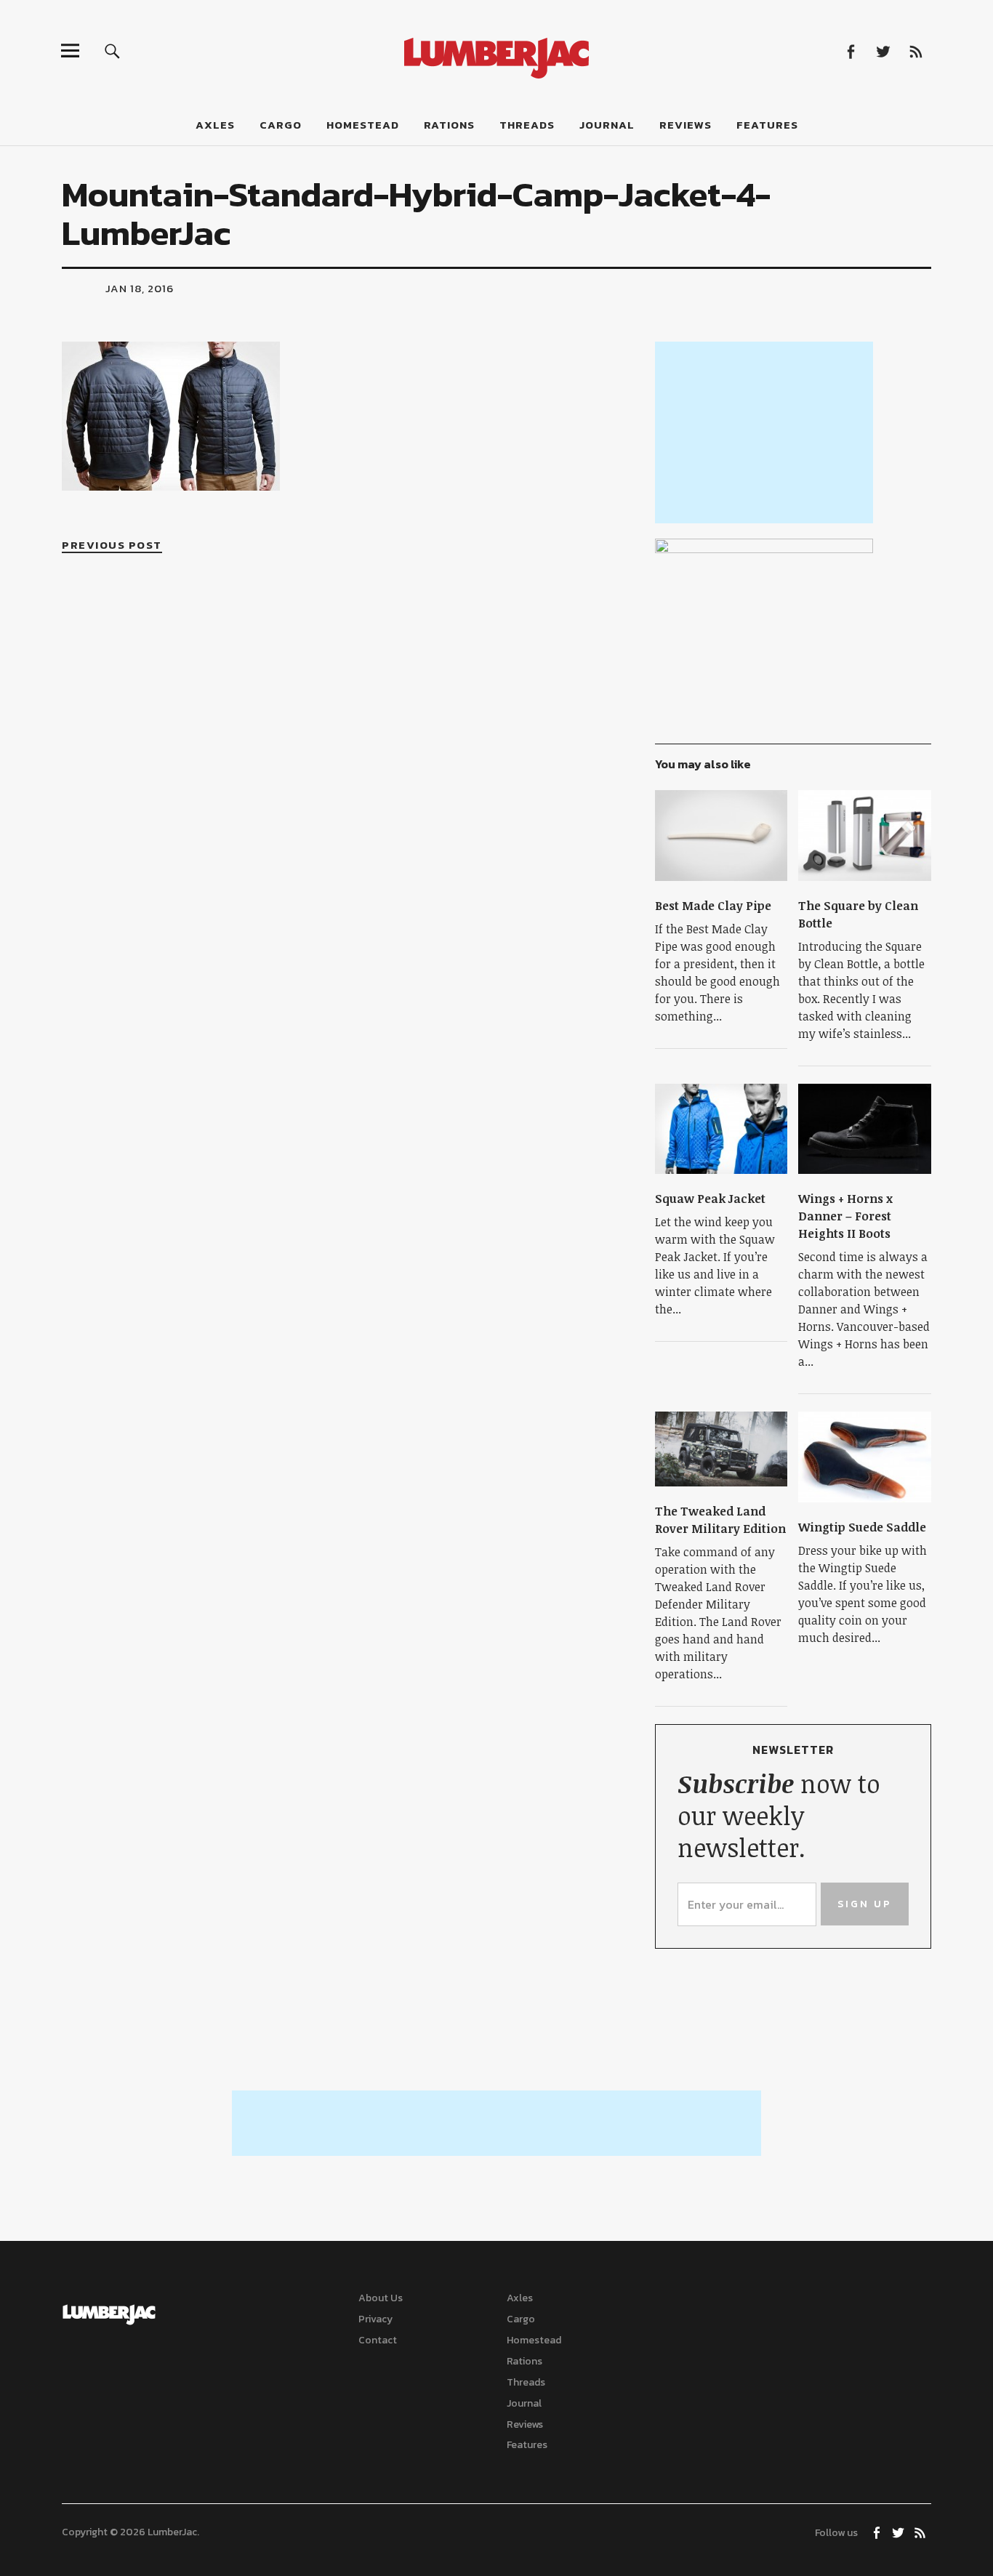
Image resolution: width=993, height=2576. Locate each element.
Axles (215, 125)
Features (767, 125)
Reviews (686, 125)
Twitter (884, 51)
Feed (916, 51)
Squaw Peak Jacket (710, 1199)
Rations (449, 125)
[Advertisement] (764, 432)
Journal (607, 125)
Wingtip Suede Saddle (862, 1527)
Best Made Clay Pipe (713, 906)
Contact (378, 2340)
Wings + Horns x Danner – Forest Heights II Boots (845, 1216)
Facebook (851, 51)
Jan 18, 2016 (140, 288)
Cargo (281, 125)
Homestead (363, 125)
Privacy (375, 2319)
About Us (381, 2298)
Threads (527, 125)
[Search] (112, 51)
